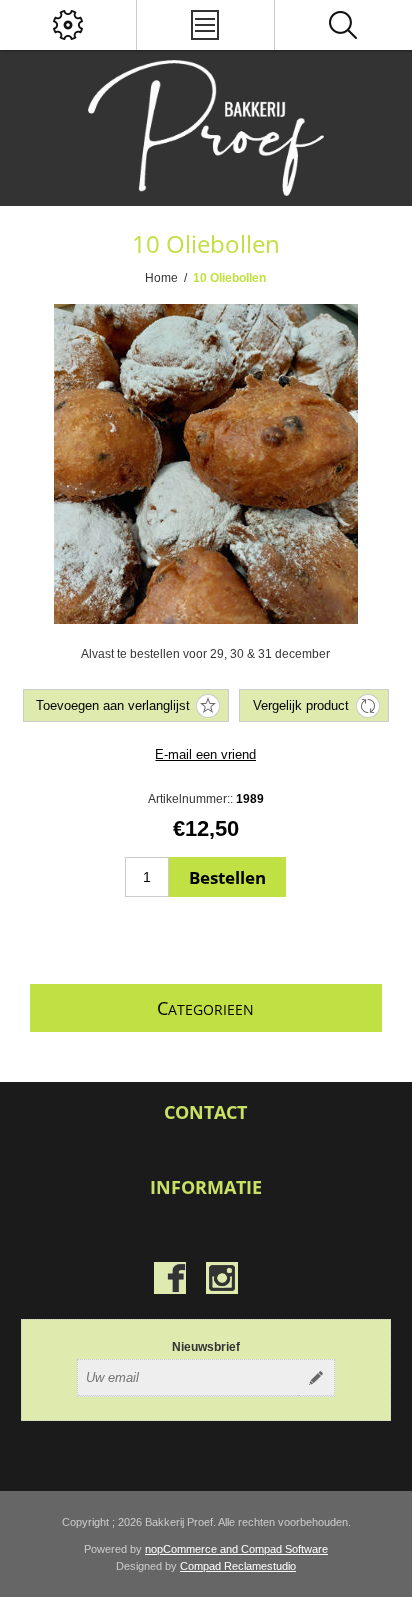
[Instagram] (222, 1278)
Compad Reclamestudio (238, 1566)
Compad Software (284, 1549)
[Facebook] (170, 1278)
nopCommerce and (193, 1549)
